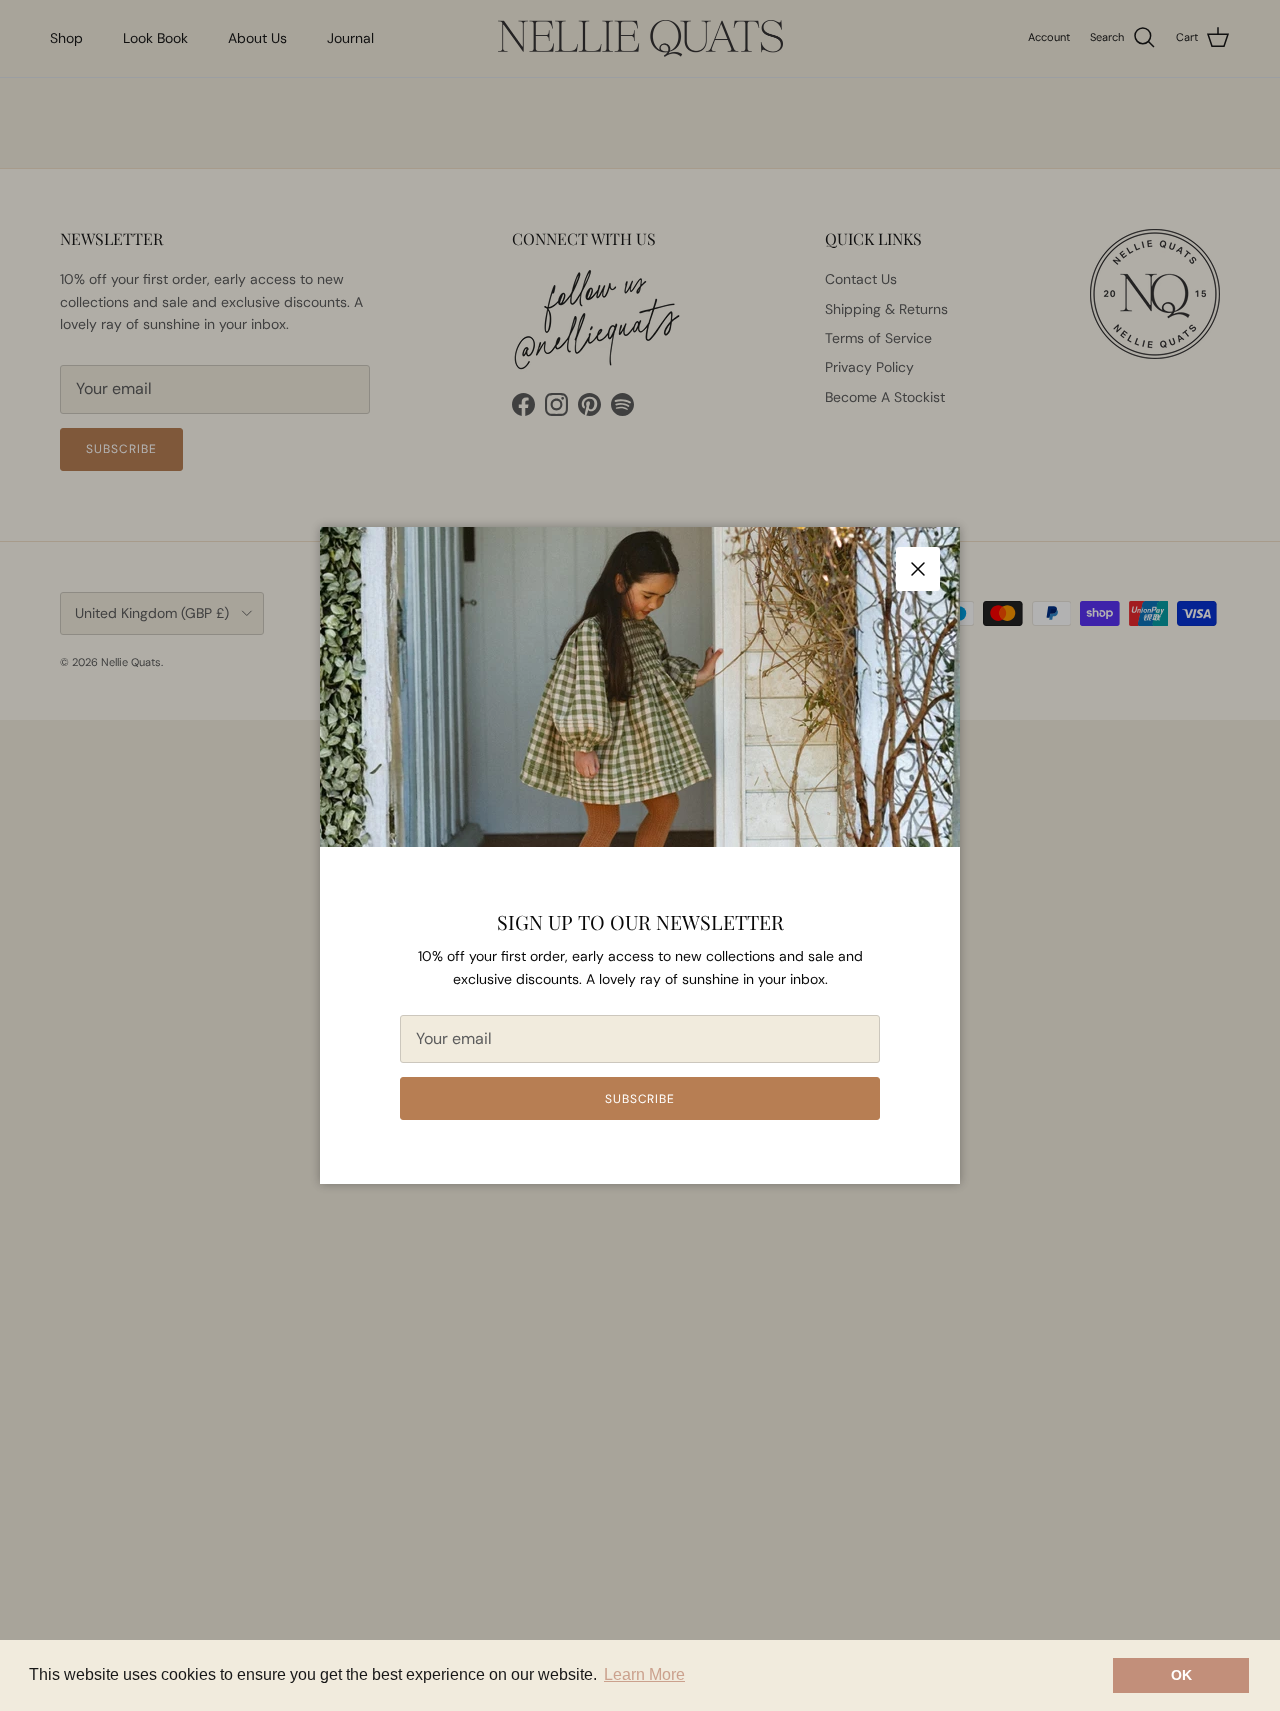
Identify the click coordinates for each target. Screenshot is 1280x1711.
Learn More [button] (644, 1674)
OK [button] (1181, 1675)
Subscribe (640, 1099)
